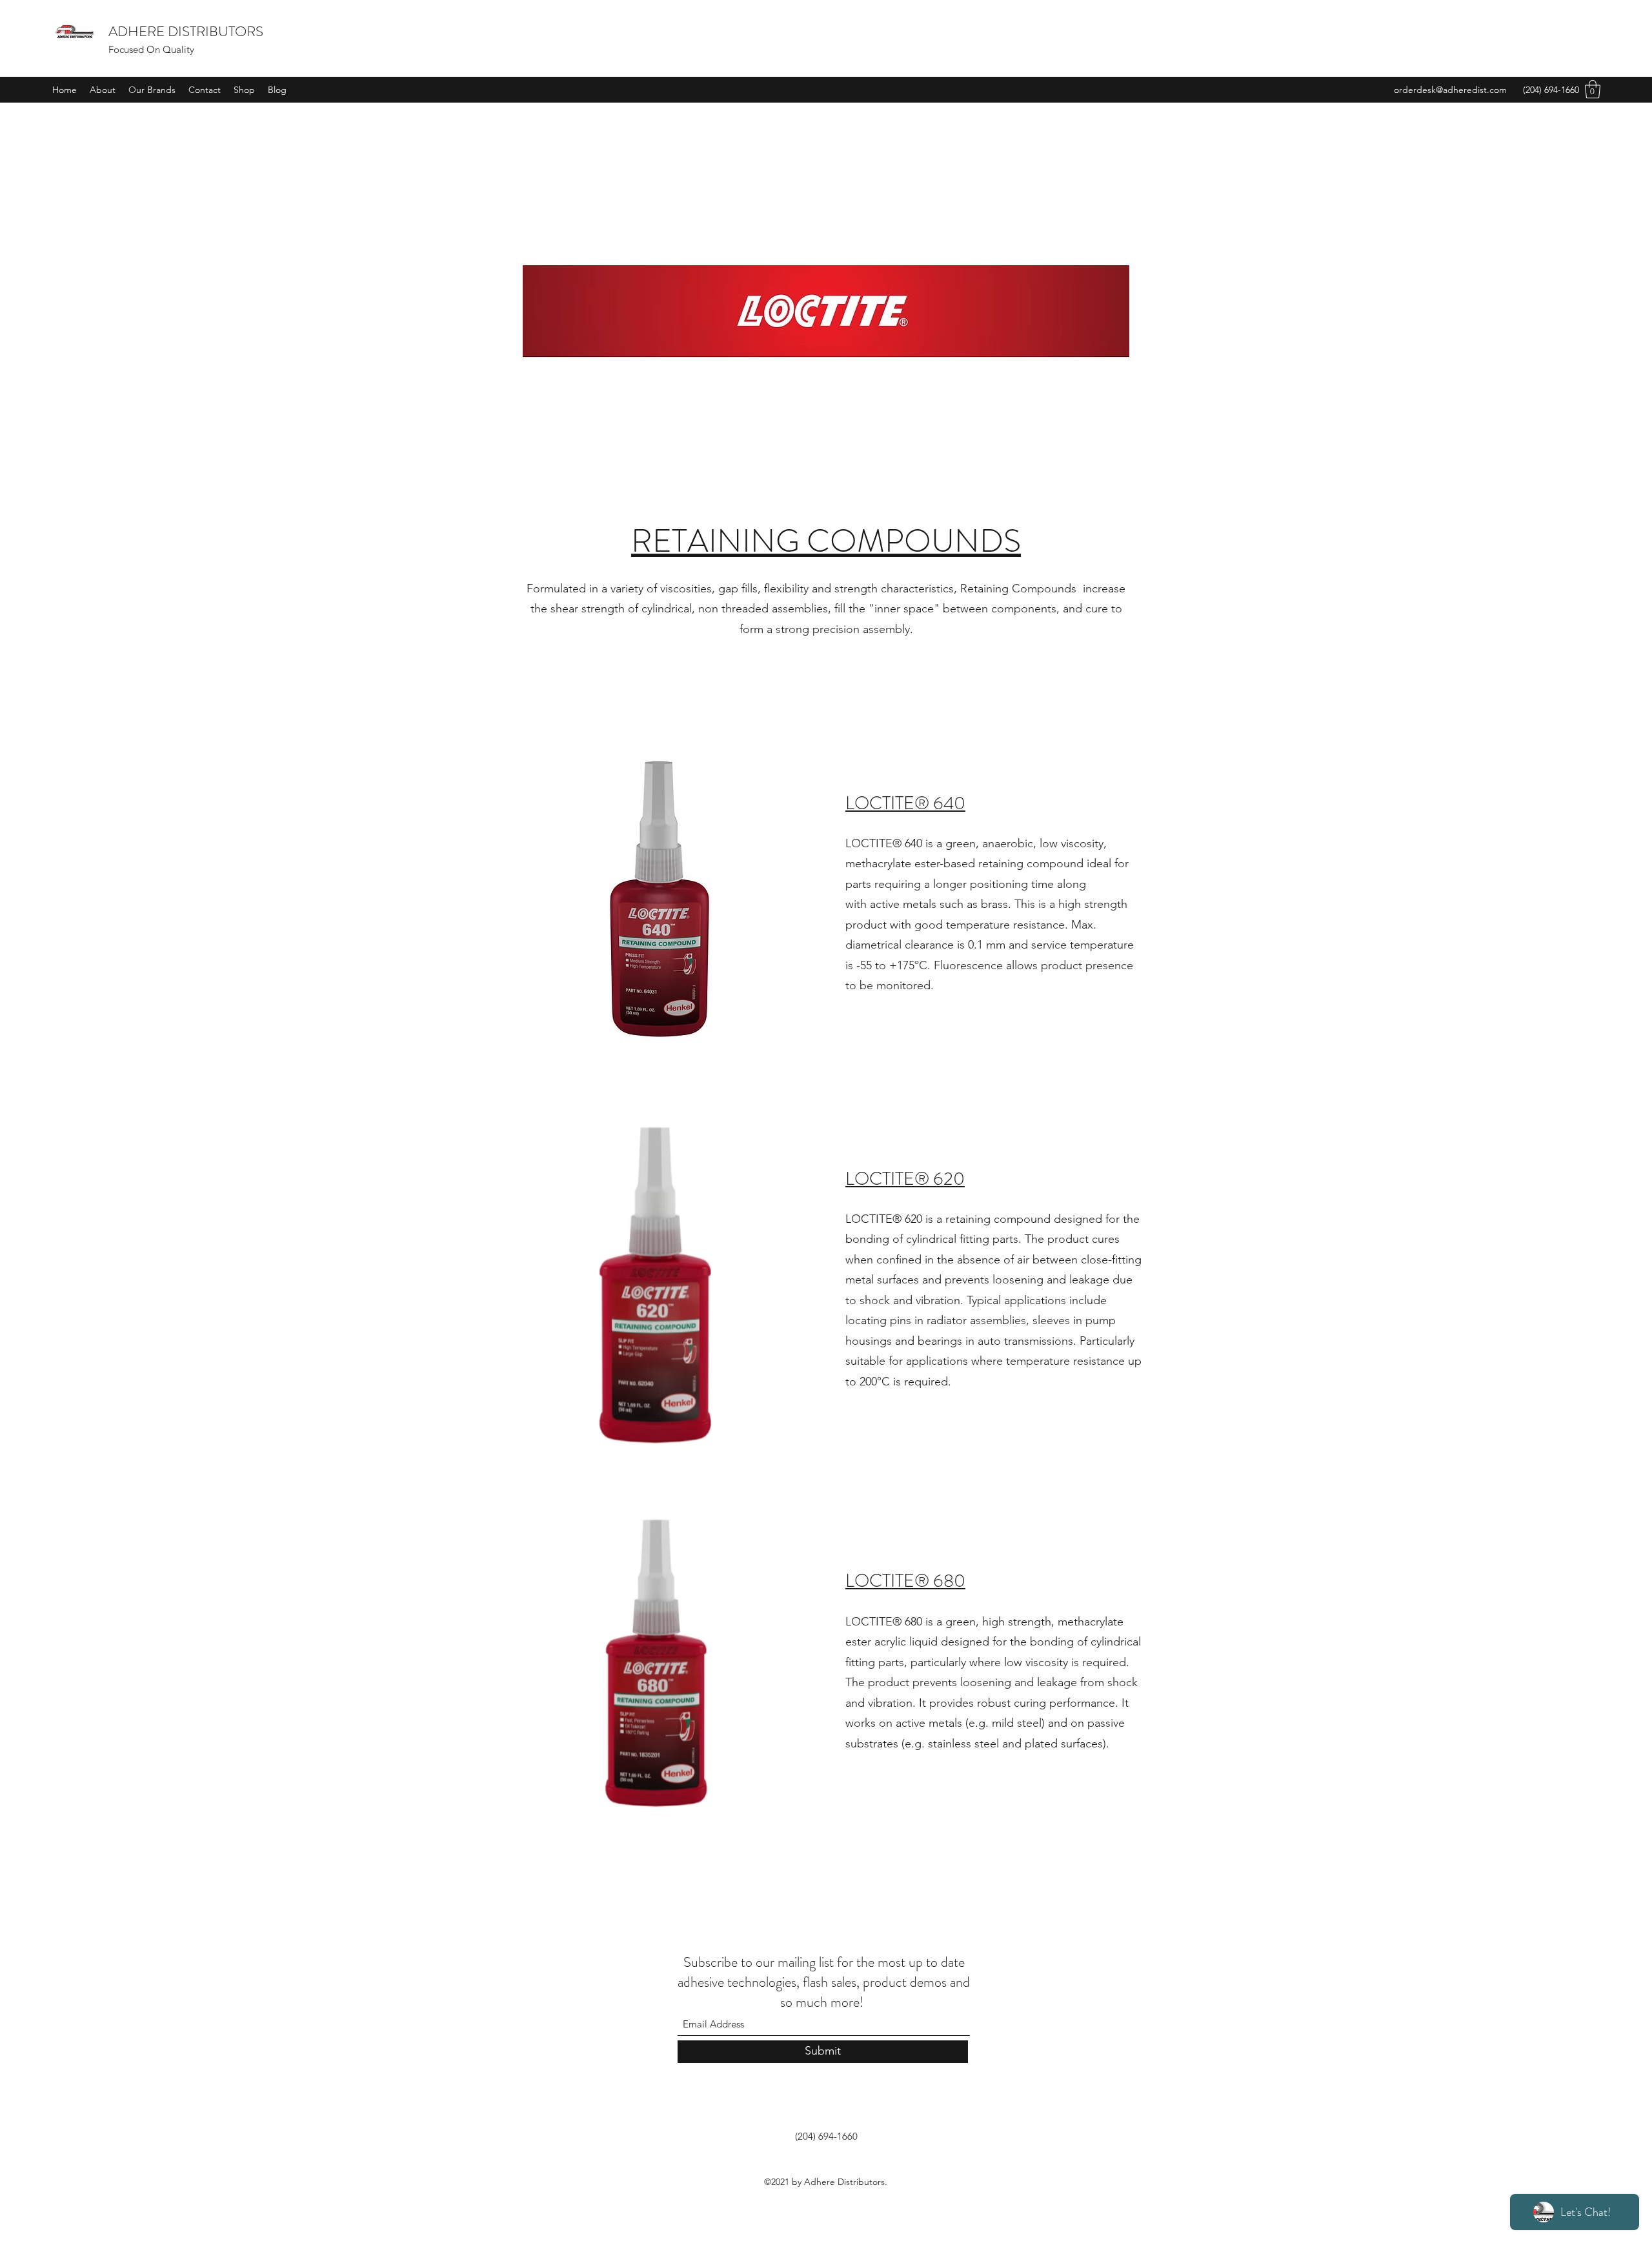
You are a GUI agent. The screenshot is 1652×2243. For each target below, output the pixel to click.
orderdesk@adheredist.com (1450, 90)
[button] (1593, 89)
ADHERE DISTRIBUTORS (186, 31)
